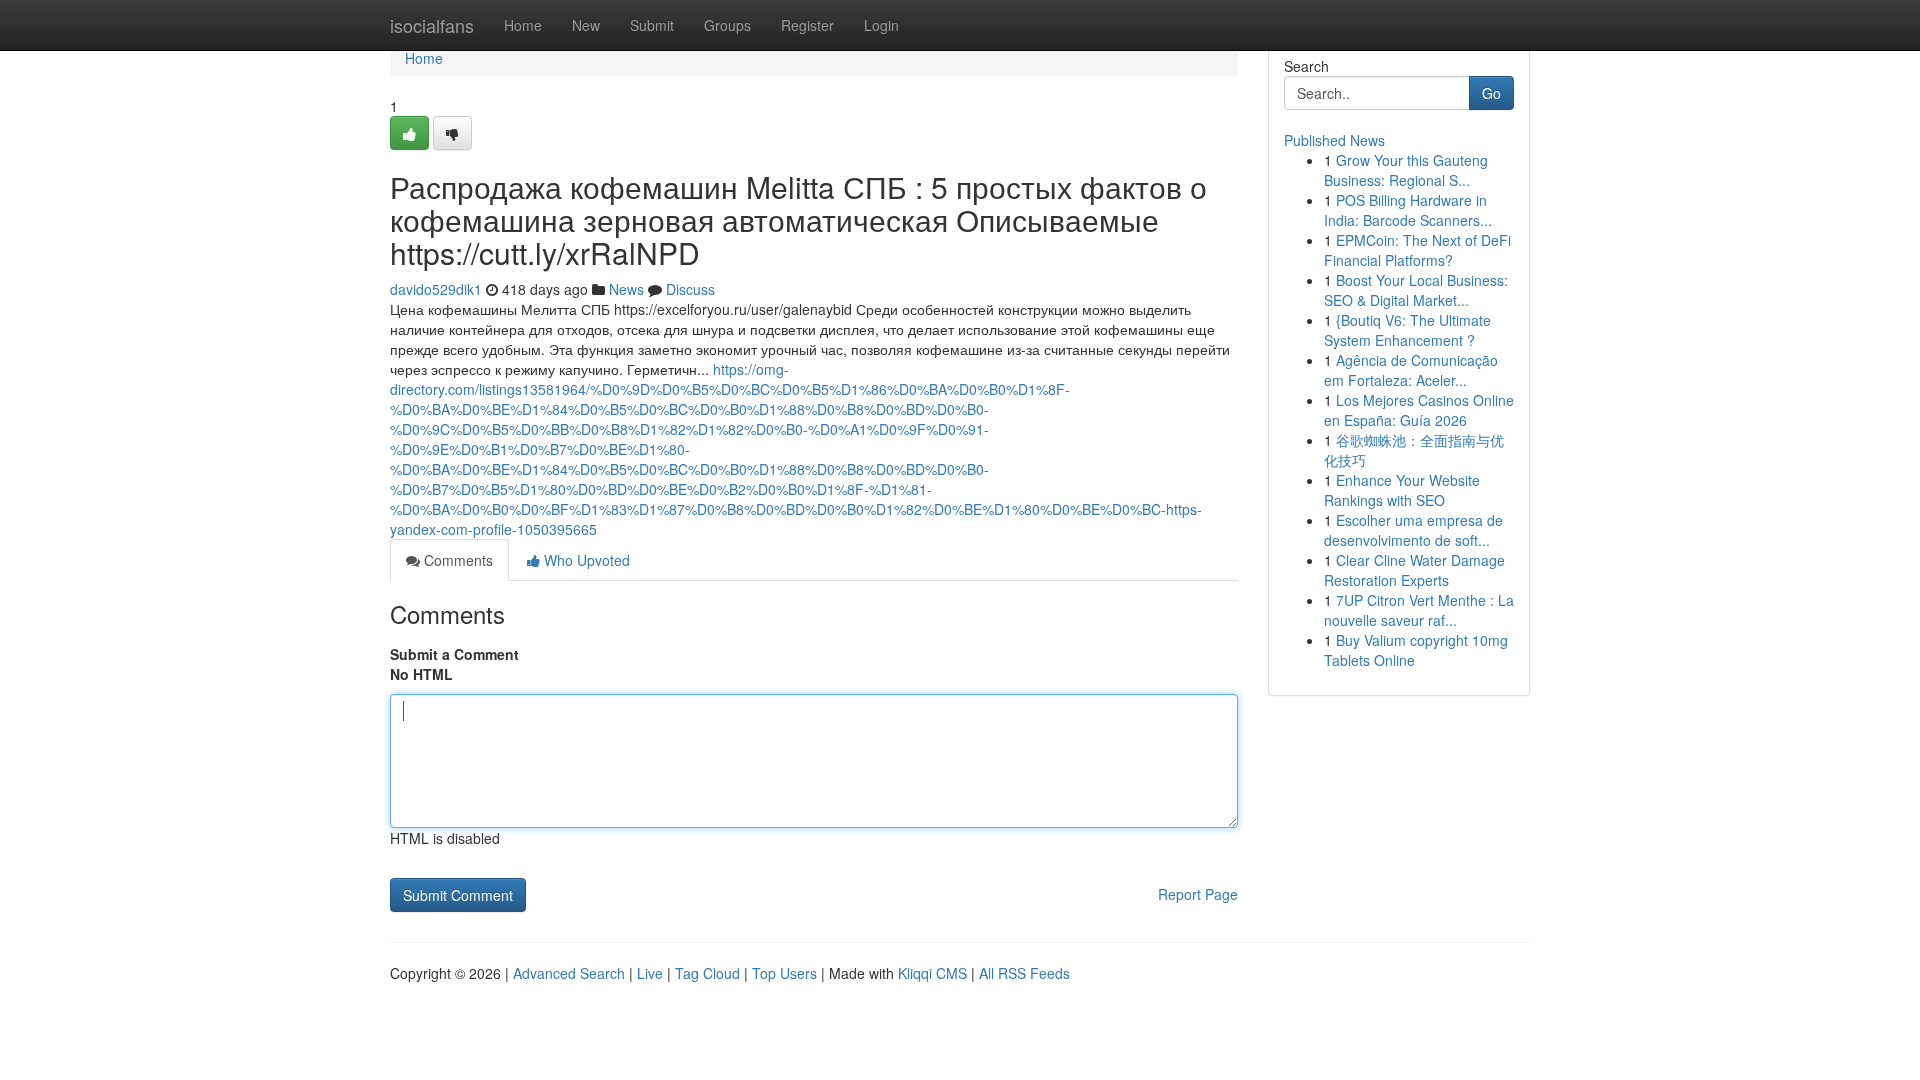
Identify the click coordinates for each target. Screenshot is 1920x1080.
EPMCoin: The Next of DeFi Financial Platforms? (1417, 250)
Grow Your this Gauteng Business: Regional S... (1406, 170)
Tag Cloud (707, 973)
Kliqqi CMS (932, 973)
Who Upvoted (585, 560)
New (586, 25)
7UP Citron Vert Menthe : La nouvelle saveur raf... (1419, 610)
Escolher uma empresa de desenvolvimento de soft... (1413, 530)
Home (523, 25)
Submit (652, 25)
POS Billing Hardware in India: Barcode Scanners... (1408, 210)
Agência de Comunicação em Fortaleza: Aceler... (1411, 370)
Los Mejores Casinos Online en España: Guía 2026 (1419, 410)
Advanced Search (569, 973)
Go (1491, 93)
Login (881, 25)
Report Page (1198, 894)
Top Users (784, 973)
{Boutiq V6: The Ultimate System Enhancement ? (1407, 330)
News (626, 289)
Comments (456, 560)
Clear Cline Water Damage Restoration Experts (1414, 570)
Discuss (690, 289)
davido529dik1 (436, 289)
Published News (1334, 140)
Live (650, 973)
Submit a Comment (454, 654)
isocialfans (432, 25)
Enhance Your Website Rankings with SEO (1402, 490)
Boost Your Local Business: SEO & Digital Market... (1416, 290)
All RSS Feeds (1024, 973)
